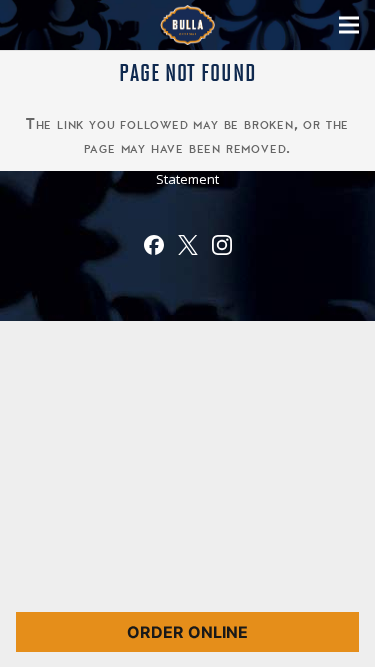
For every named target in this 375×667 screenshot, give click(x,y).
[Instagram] (222, 249)
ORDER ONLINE (187, 632)
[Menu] (349, 25)
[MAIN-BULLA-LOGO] (187, 25)
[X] (188, 249)
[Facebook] (154, 249)
